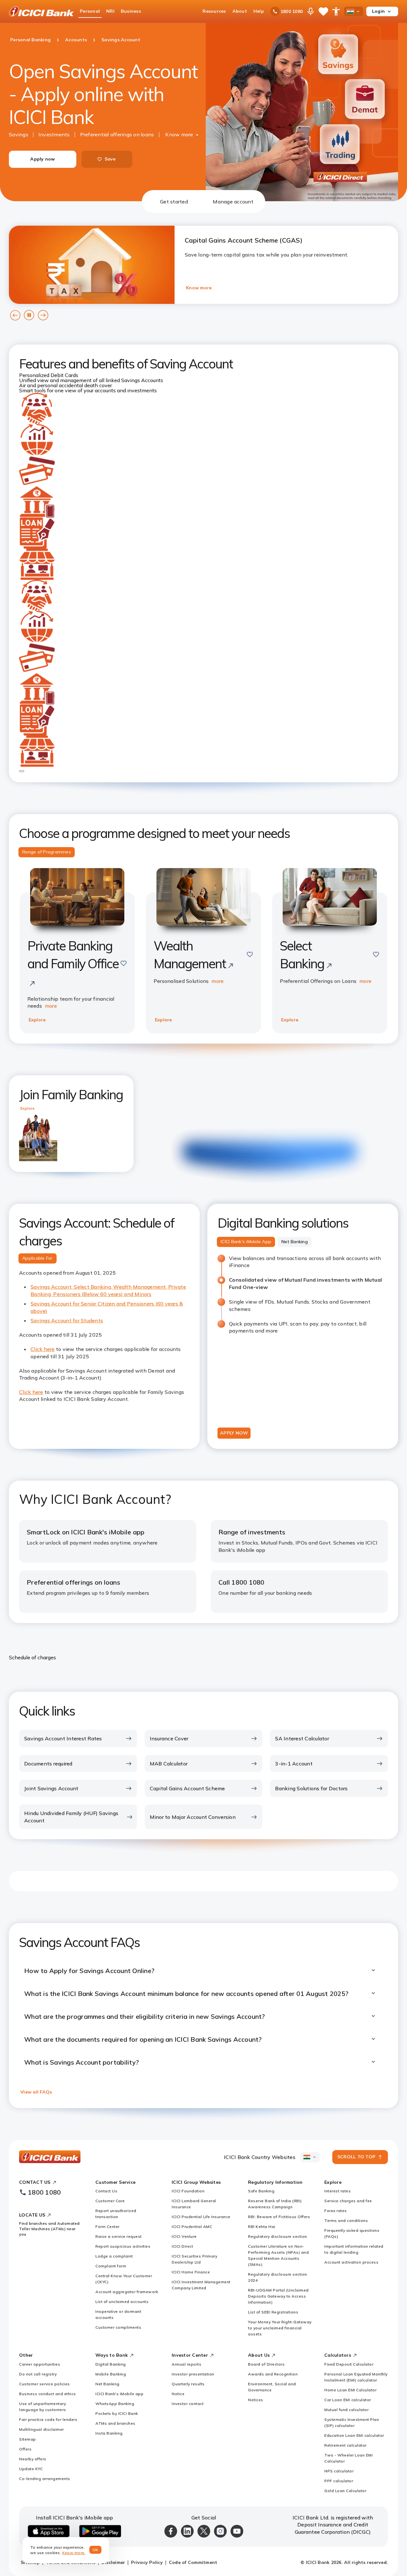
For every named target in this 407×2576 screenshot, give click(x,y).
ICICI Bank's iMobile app (119, 2394)
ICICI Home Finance (191, 2272)
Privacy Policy (147, 2562)
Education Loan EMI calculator (354, 2435)
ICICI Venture (184, 2236)
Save (110, 159)
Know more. (74, 2553)
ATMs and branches (115, 2423)
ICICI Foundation (188, 2191)
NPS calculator (339, 2471)
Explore (37, 1020)
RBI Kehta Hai (262, 2227)
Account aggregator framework (127, 2292)
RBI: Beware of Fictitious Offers (279, 2217)
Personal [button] (90, 11)
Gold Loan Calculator (345, 2491)
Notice (178, 2394)
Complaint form (111, 2266)
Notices (256, 2400)
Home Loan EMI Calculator (350, 2390)
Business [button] (131, 11)
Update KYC (31, 2469)
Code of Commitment (193, 2562)
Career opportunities (40, 2364)
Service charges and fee (348, 2201)
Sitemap (28, 2439)
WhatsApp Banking (115, 2404)
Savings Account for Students (67, 1320)
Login (378, 11)
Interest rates (338, 2191)
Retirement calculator (345, 2445)
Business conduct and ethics (48, 2394)
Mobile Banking (111, 2374)
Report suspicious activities (123, 2246)
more (51, 1006)
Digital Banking (111, 2364)
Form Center (107, 2227)
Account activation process (351, 2262)
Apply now (42, 159)
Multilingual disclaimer (41, 2429)
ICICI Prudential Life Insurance (201, 2217)
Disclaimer (113, 2562)
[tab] (174, 202)
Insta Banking (109, 2433)
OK (96, 2550)
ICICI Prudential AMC (192, 2227)
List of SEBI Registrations (273, 2312)
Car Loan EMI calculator (348, 2400)
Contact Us (106, 2191)
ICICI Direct (182, 2246)
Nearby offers (33, 2459)
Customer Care (110, 2201)
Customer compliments (118, 2327)
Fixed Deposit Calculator (349, 2364)
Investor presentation (193, 2374)
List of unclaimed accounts (122, 2302)
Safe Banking (261, 2191)
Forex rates (336, 2211)
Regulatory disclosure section (278, 2236)
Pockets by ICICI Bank (117, 2413)
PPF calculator (339, 2481)
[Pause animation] (22, 771)
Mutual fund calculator (346, 2410)
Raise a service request (119, 2236)
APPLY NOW (234, 1433)
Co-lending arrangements (45, 2479)
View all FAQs (36, 2092)
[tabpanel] (203, 1161)
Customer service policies (45, 2384)
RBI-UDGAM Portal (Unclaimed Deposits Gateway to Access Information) (278, 2296)
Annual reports (186, 2364)
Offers (25, 2449)
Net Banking (107, 2384)
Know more (179, 134)
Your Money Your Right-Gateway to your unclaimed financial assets (280, 2328)
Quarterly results (188, 2384)
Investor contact (188, 2404)
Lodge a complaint (114, 2256)
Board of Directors (266, 2364)
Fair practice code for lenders (48, 2419)
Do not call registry (38, 2374)
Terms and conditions (346, 2220)
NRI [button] (110, 11)
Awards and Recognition (273, 2374)
